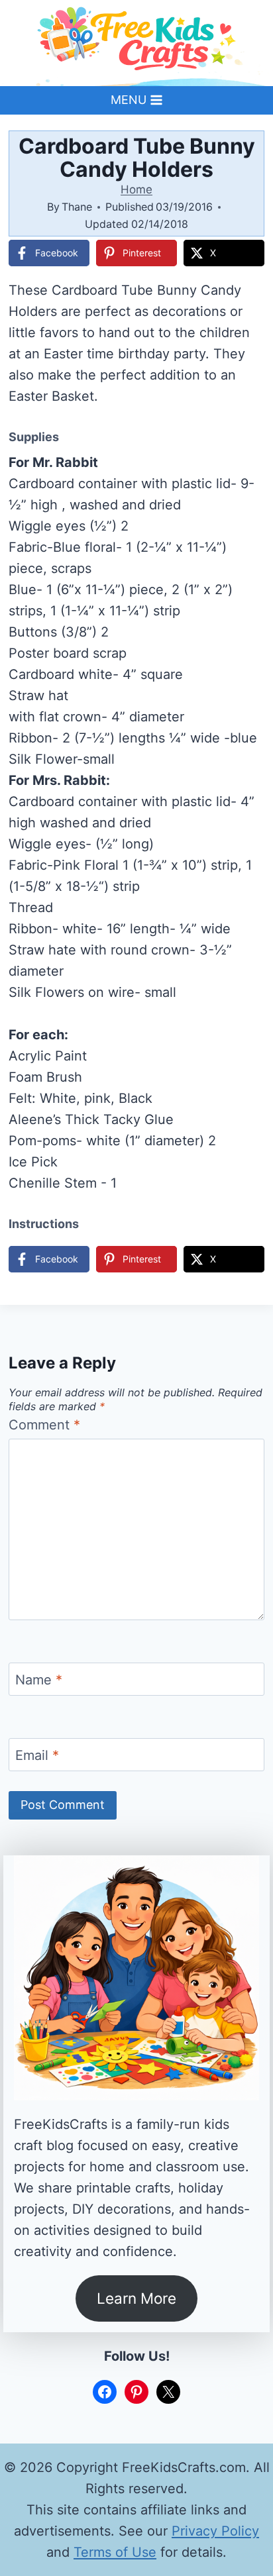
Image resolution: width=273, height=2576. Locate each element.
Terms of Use (115, 2552)
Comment (44, 1425)
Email (37, 1755)
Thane (77, 207)
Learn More (136, 2298)
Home (136, 189)
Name (39, 1680)
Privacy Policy (215, 2531)
